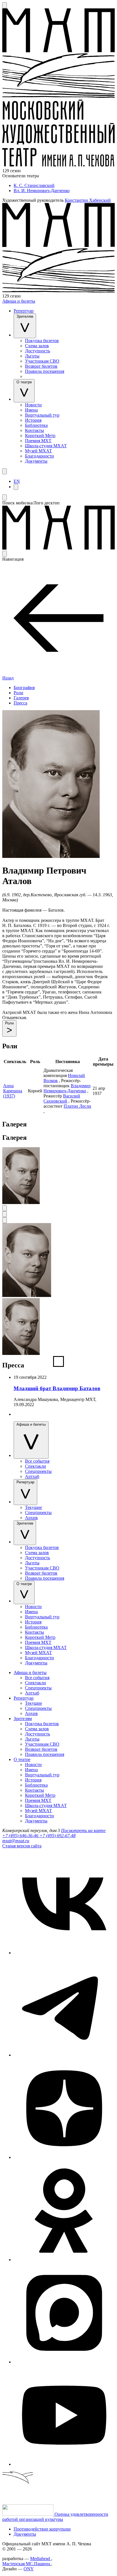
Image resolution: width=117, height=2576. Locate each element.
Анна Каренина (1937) (13, 1091)
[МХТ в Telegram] (64, 2055)
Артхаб (32, 1476)
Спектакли (35, 1466)
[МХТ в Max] (64, 2362)
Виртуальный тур (42, 415)
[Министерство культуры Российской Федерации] (28, 2514)
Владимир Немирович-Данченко (67, 1088)
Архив (31, 1518)
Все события (37, 1461)
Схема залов (37, 346)
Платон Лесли (77, 1106)
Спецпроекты (38, 1471)
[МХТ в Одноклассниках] (64, 2260)
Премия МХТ (38, 441)
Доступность (37, 351)
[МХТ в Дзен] (64, 2157)
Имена (31, 410)
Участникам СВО (42, 361)
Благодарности (39, 456)
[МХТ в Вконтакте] (64, 1953)
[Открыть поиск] (5, 5)
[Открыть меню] (5, 471)
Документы (36, 461)
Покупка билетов (42, 341)
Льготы (32, 356)
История (33, 420)
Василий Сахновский (62, 1098)
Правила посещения (45, 371)
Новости (33, 405)
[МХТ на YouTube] (64, 2464)
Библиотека (36, 425)
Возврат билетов (41, 366)
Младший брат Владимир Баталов (57, 1388)
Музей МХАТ (38, 451)
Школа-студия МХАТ (46, 446)
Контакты (35, 430)
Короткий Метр (40, 435)
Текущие (34, 1507)
